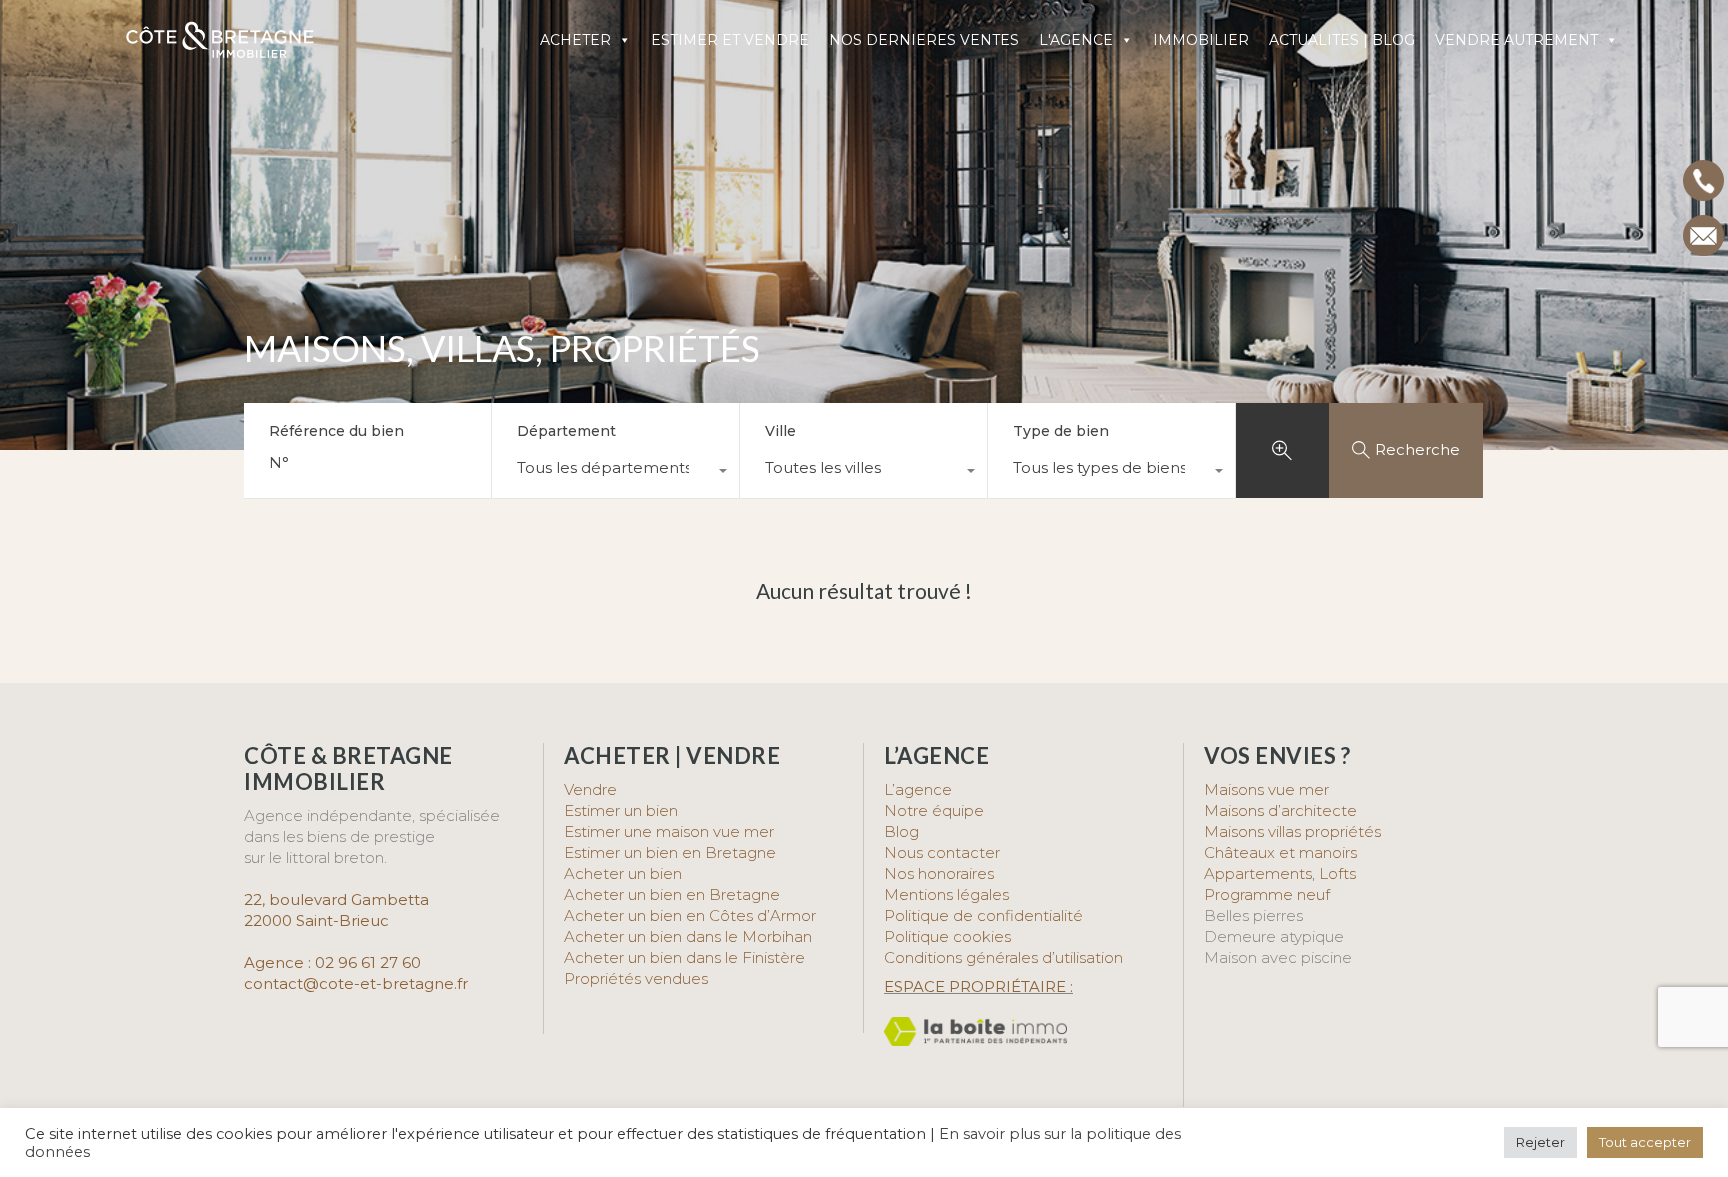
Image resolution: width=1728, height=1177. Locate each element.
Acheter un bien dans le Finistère (686, 957)
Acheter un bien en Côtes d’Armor (690, 915)
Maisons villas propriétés (1292, 831)
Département (566, 431)
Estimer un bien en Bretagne (670, 852)
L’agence (918, 789)
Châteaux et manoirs (1280, 852)
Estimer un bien (621, 810)
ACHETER (575, 40)
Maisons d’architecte (1280, 810)
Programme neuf (1267, 894)
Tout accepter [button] (1645, 1142)
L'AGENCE (1076, 40)
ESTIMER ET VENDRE (730, 40)
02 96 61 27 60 (368, 962)
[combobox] (615, 473)
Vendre (590, 789)
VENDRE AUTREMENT (1516, 40)
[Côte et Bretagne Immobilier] (220, 50)
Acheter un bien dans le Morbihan (688, 936)
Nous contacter (942, 852)
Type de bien (1061, 431)
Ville (780, 431)
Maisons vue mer (1266, 789)
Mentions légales (946, 894)
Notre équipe (934, 810)
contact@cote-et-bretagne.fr (356, 983)
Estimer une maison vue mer (669, 831)
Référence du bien (336, 431)
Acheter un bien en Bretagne (672, 894)
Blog (901, 831)
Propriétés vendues (636, 978)
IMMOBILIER (1201, 40)
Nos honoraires (939, 873)
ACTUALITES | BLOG (1342, 40)
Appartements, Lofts (1280, 873)
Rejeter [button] (1540, 1142)
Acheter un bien (623, 873)
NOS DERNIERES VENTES (924, 40)
